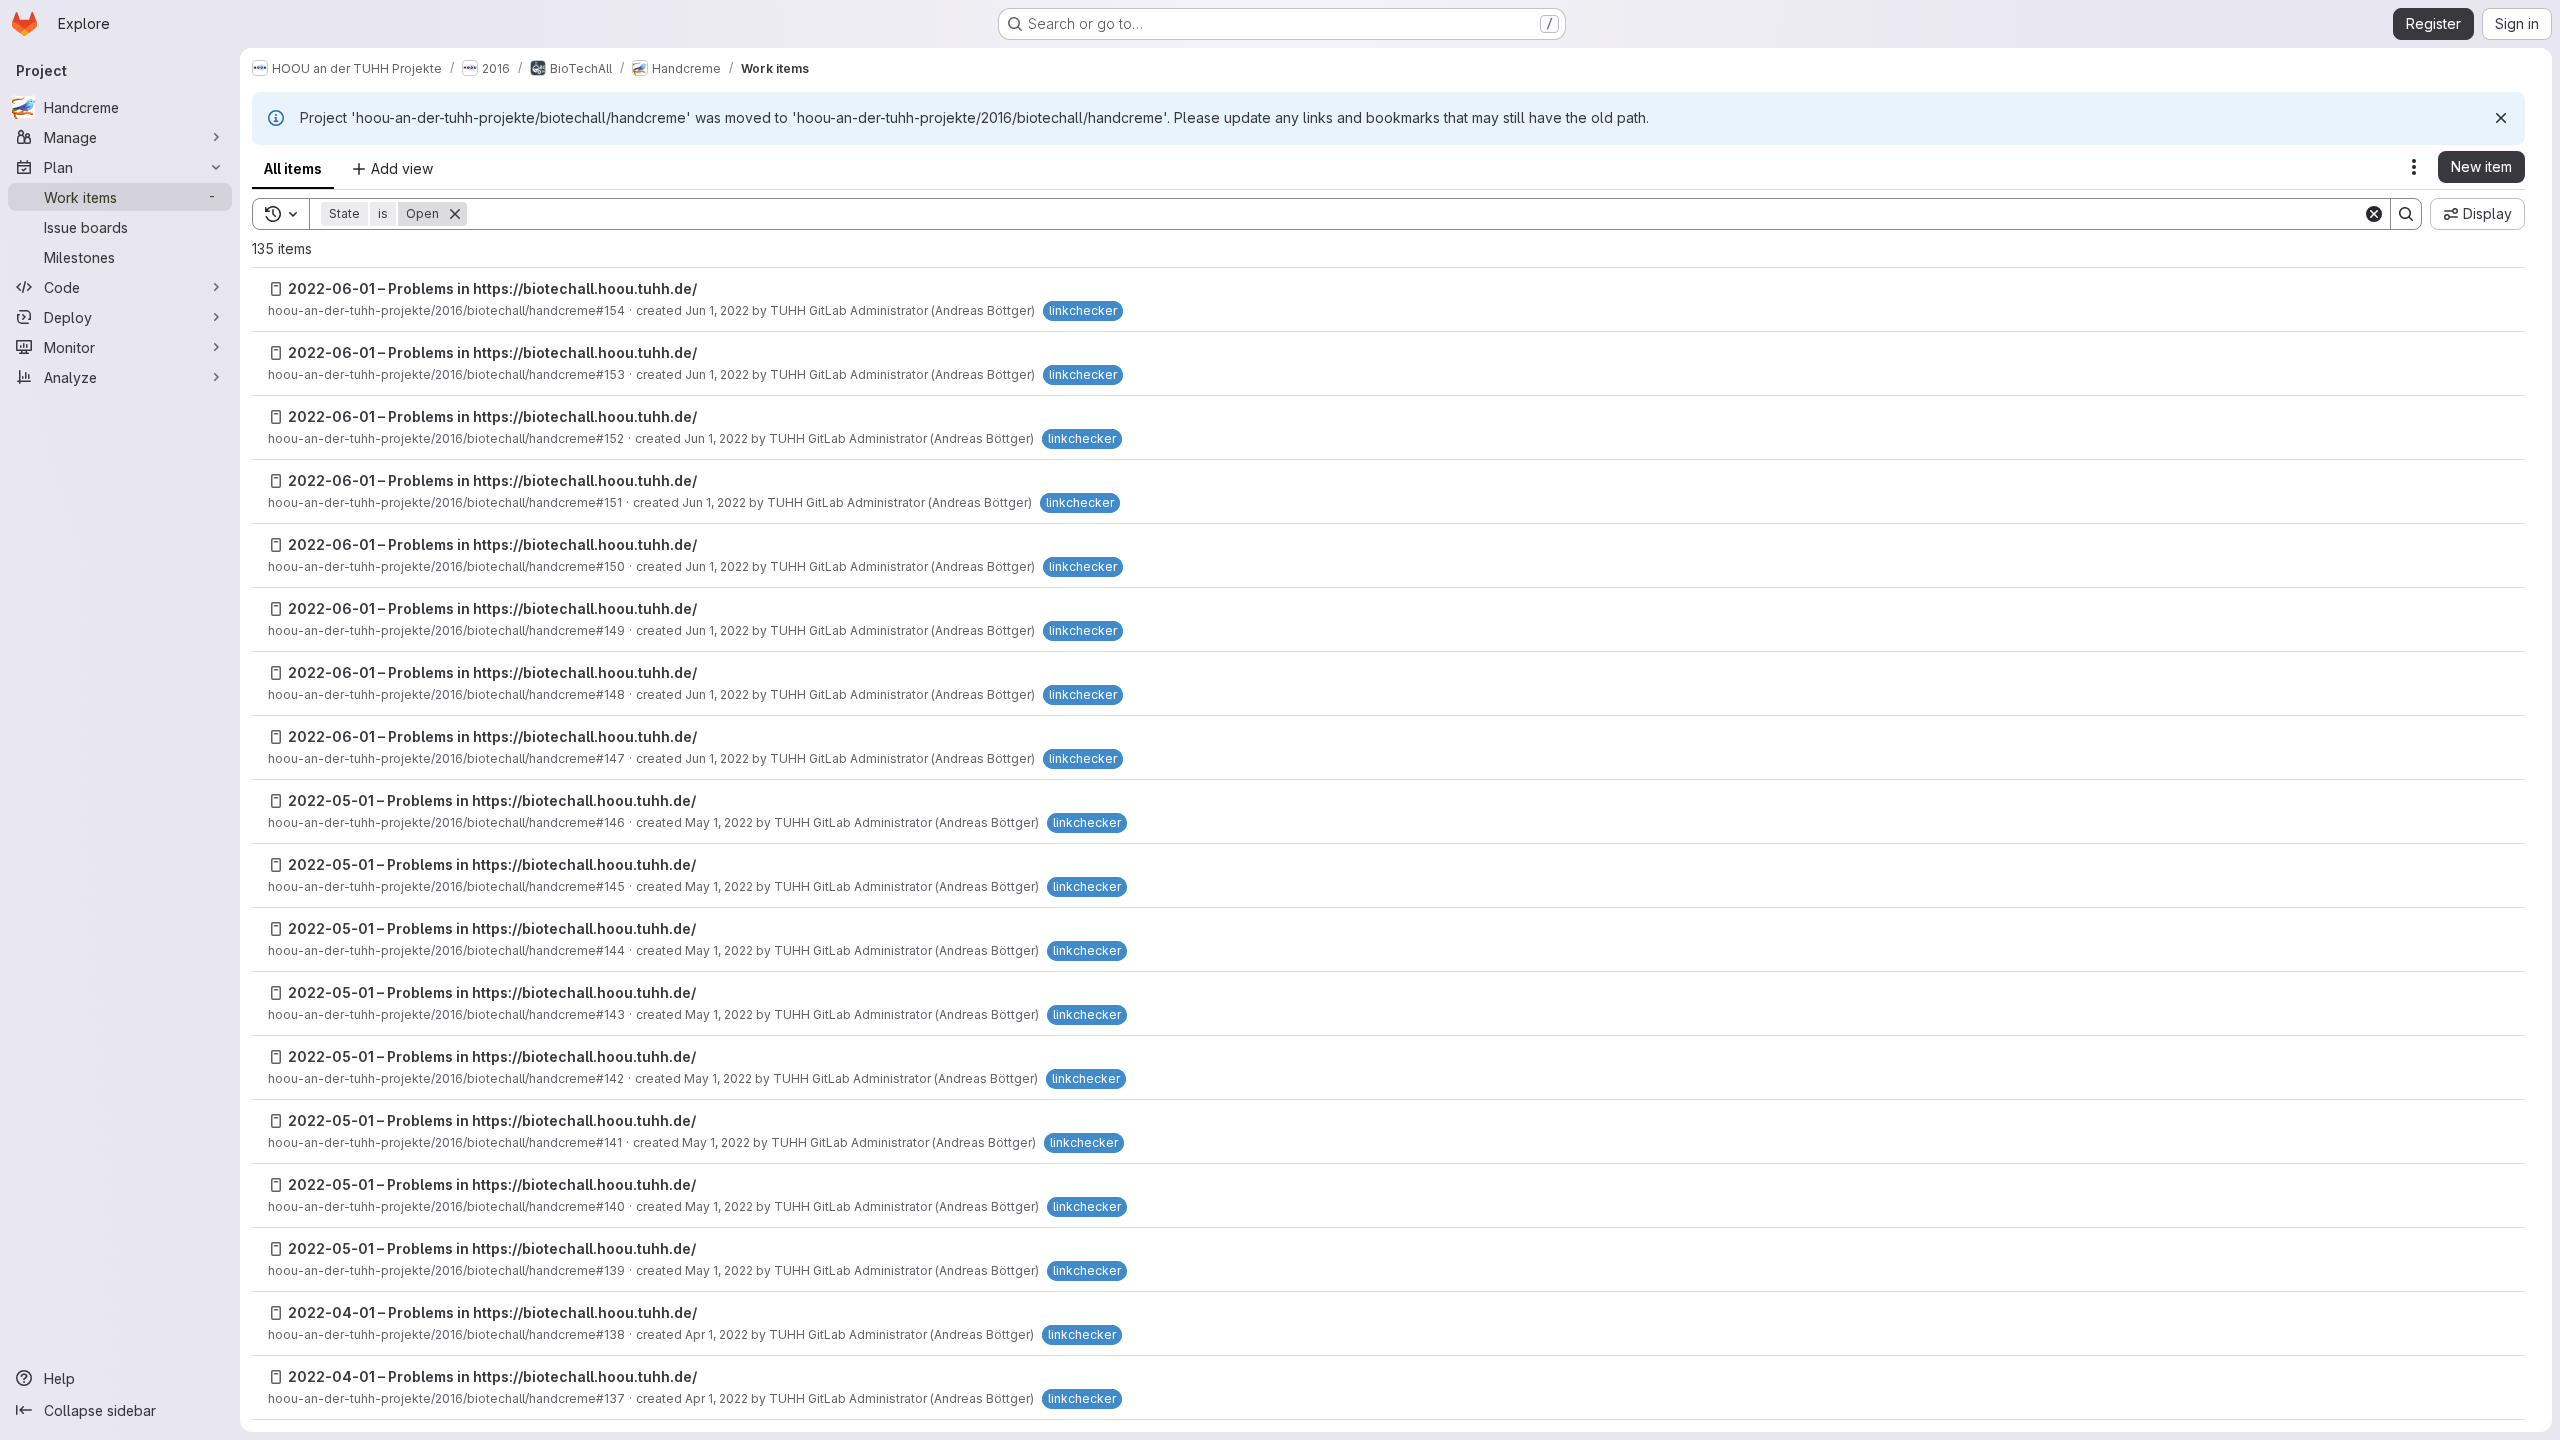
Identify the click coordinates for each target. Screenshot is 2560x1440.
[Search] (2406, 214)
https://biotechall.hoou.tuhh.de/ (585, 288)
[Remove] (455, 214)
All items (293, 168)
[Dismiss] (2501, 118)
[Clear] (2374, 214)
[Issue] (276, 289)
